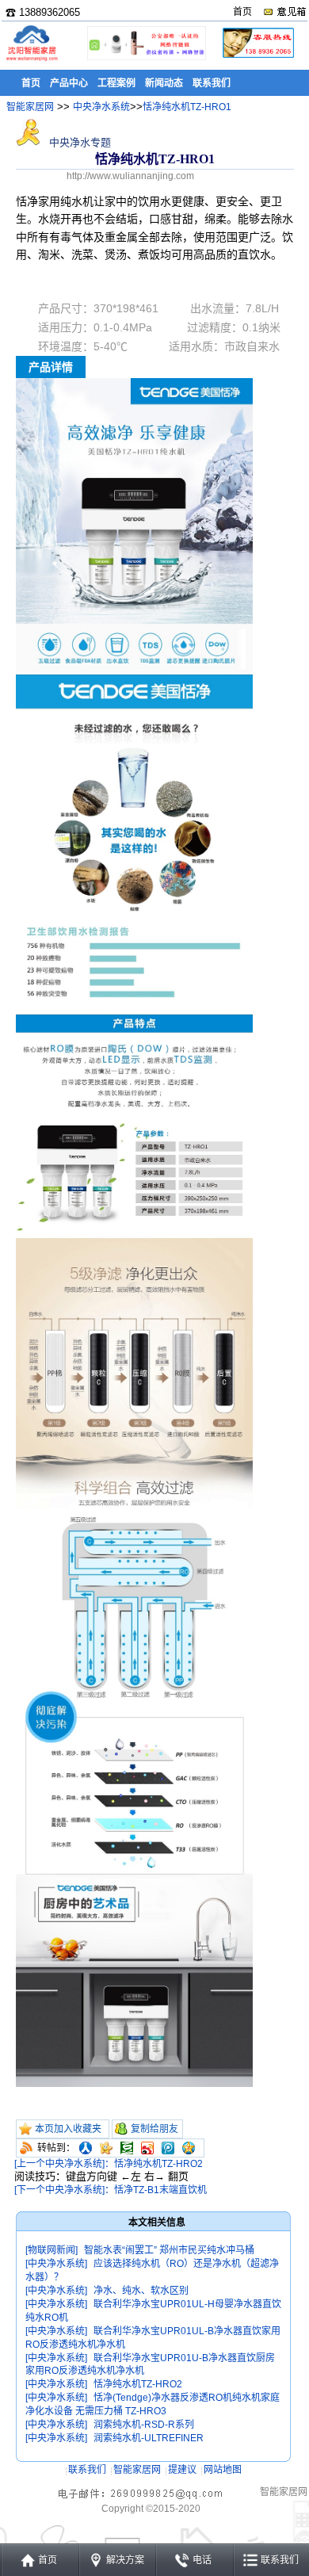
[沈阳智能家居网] (32, 60)
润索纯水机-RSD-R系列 (144, 2425)
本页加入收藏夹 (68, 2129)
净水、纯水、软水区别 (141, 2291)
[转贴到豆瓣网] (127, 2148)
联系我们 (87, 2470)
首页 (242, 12)
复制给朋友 (154, 2129)
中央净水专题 (78, 142)
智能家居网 (30, 107)
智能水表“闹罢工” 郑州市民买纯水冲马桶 (169, 2250)
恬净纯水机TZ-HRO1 (187, 107)
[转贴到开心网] (106, 2148)
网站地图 (223, 2470)
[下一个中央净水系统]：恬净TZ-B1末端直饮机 (111, 2190)
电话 (202, 2560)
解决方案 (125, 2560)
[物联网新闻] (51, 2250)
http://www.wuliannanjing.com (130, 176)
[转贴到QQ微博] (168, 2148)
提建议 (182, 2470)
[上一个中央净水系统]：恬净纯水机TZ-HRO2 (109, 2164)
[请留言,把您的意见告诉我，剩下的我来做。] (284, 12)
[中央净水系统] (56, 2264)
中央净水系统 (101, 107)
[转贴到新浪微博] (147, 2148)
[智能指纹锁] (145, 57)
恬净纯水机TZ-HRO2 (138, 2384)
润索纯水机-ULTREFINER (149, 2438)
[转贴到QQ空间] (189, 2148)
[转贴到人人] (86, 2148)
